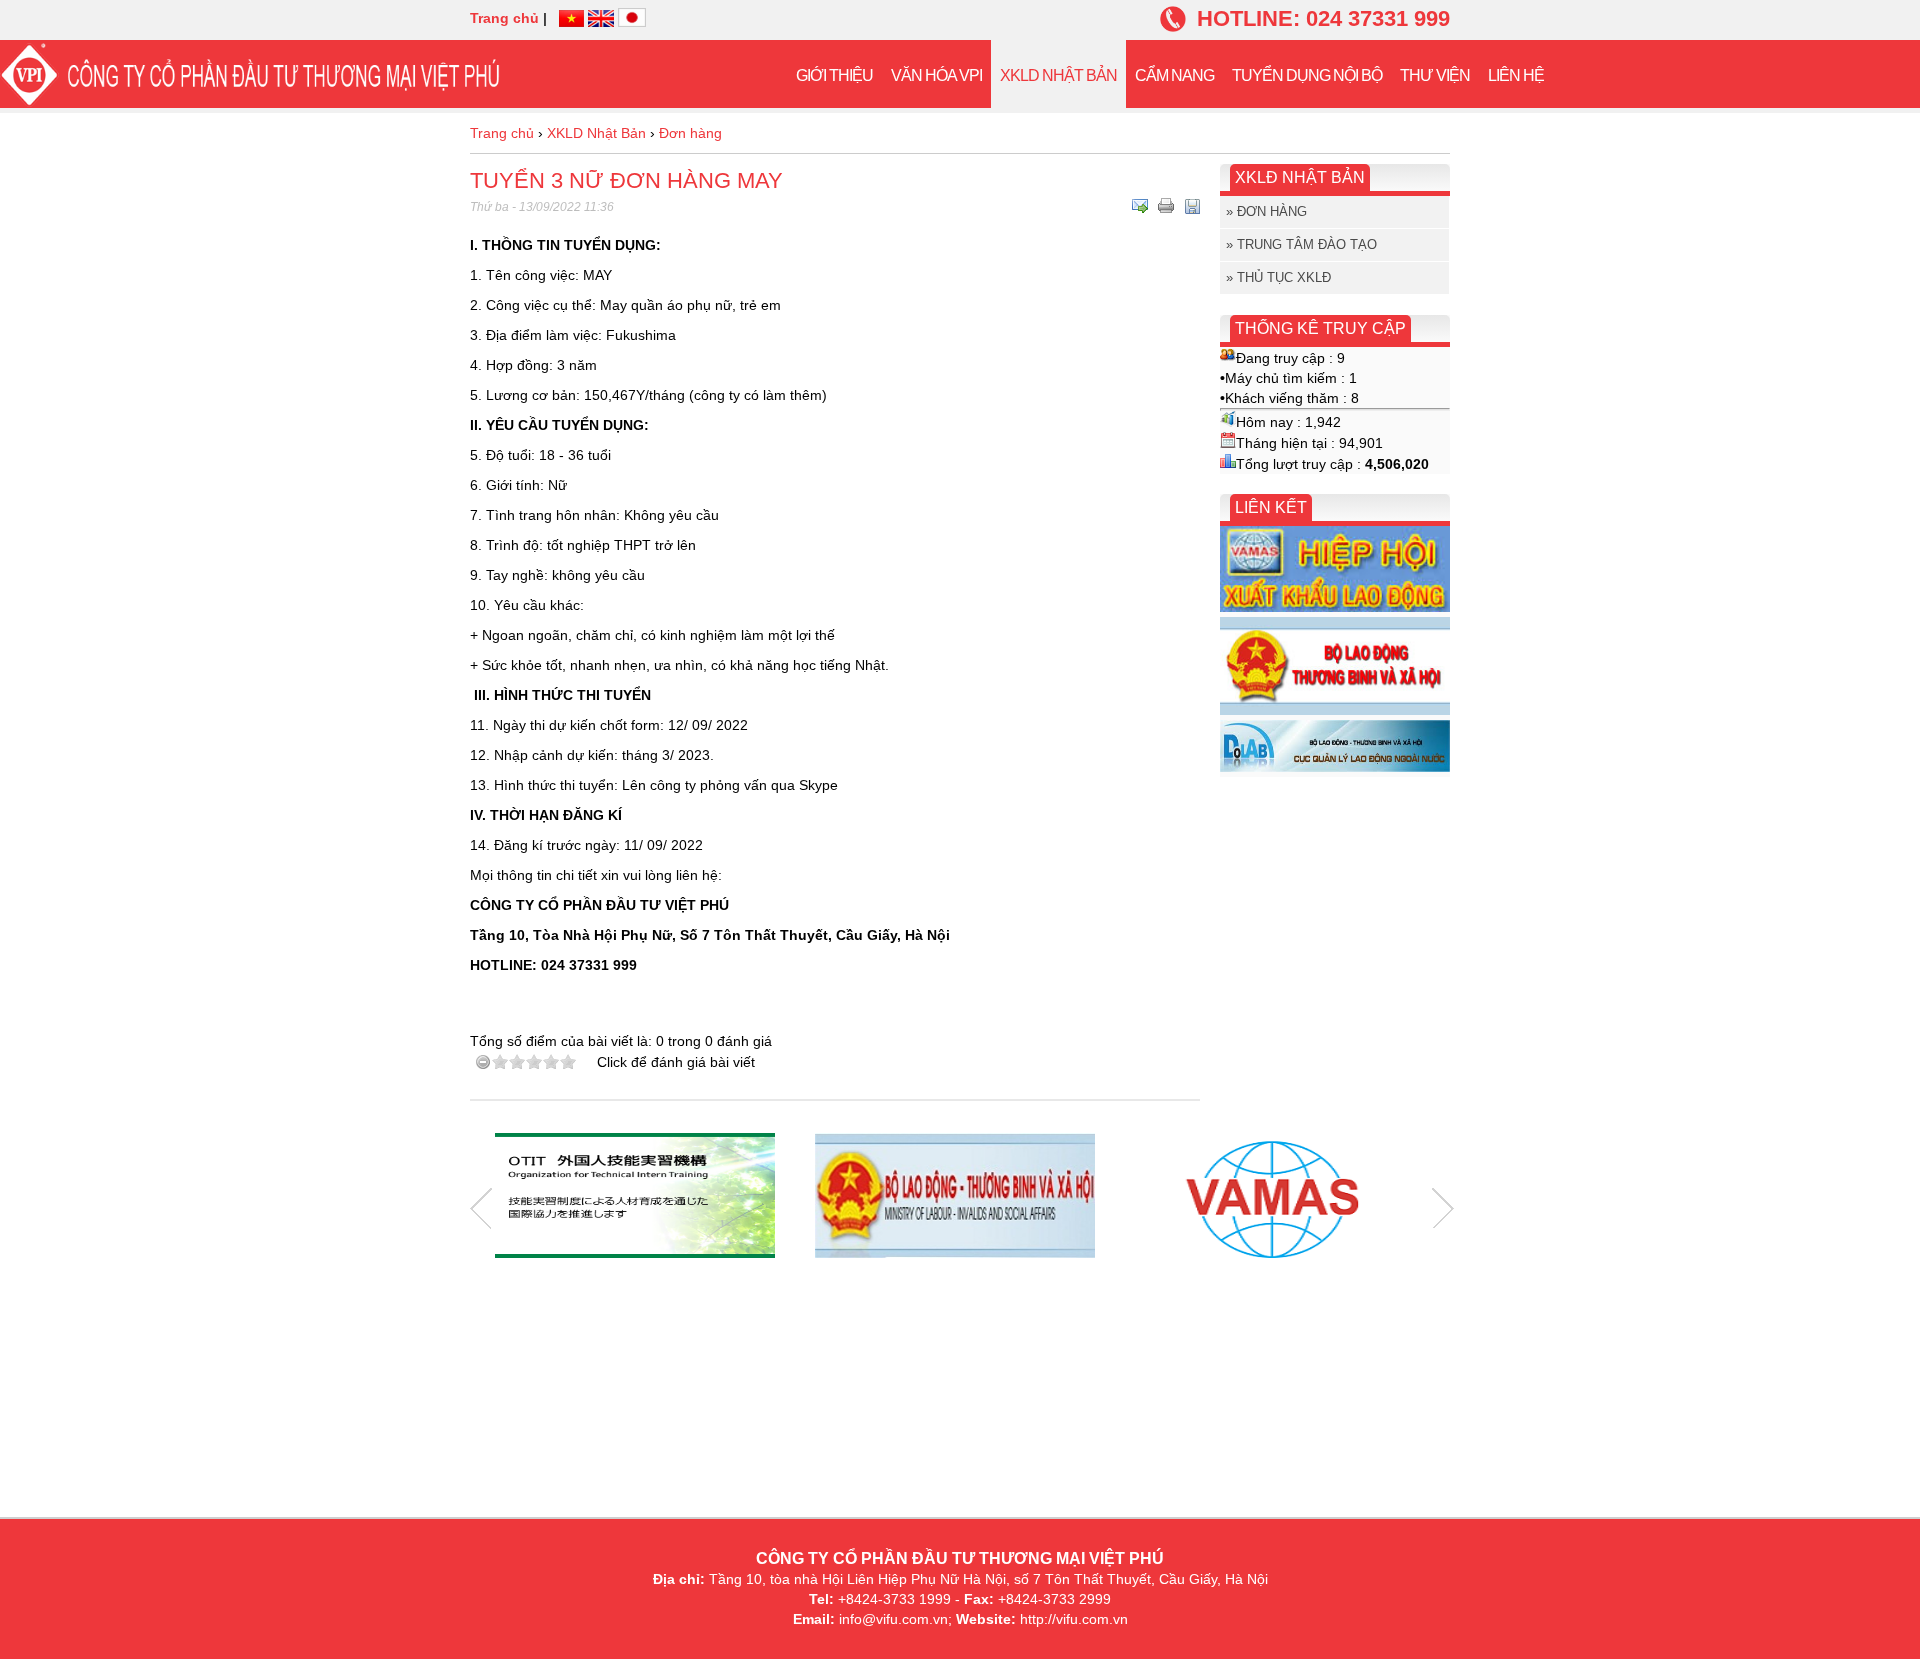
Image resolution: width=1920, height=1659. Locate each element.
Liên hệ (1516, 75)
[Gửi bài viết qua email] (1140, 206)
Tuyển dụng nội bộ (1307, 75)
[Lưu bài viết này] (1192, 206)
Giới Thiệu (834, 75)
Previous (481, 1208)
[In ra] (1166, 206)
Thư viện (1435, 75)
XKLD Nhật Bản (1058, 75)
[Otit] (635, 1198)
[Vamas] (1275, 1198)
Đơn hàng (690, 133)
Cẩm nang (1174, 75)
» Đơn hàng (1266, 211)
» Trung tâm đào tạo (1301, 244)
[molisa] (955, 1198)
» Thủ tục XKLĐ (1278, 277)
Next (1443, 1208)
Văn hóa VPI (936, 75)
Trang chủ (504, 18)
